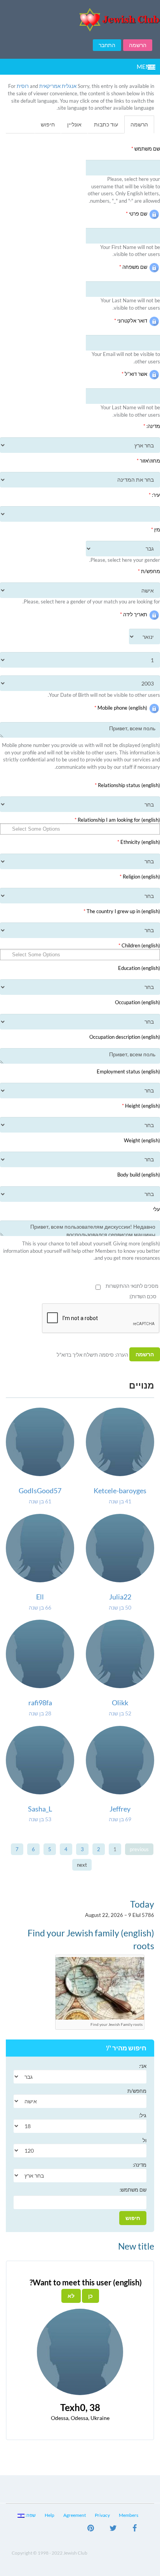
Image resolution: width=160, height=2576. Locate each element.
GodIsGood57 (40, 1491)
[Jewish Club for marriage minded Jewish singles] (80, 20)
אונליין (74, 124)
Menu (145, 67)
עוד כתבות (106, 124)
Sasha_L (40, 1809)
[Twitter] (113, 2529)
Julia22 (120, 1597)
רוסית (23, 86)
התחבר (107, 45)
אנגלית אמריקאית (58, 86)
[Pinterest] (91, 2529)
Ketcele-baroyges (120, 1491)
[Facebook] (135, 2529)
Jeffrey (120, 1809)
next (82, 1865)
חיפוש (48, 124)
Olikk (120, 1703)
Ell (40, 1597)
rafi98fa (40, 1703)
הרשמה (138, 45)
